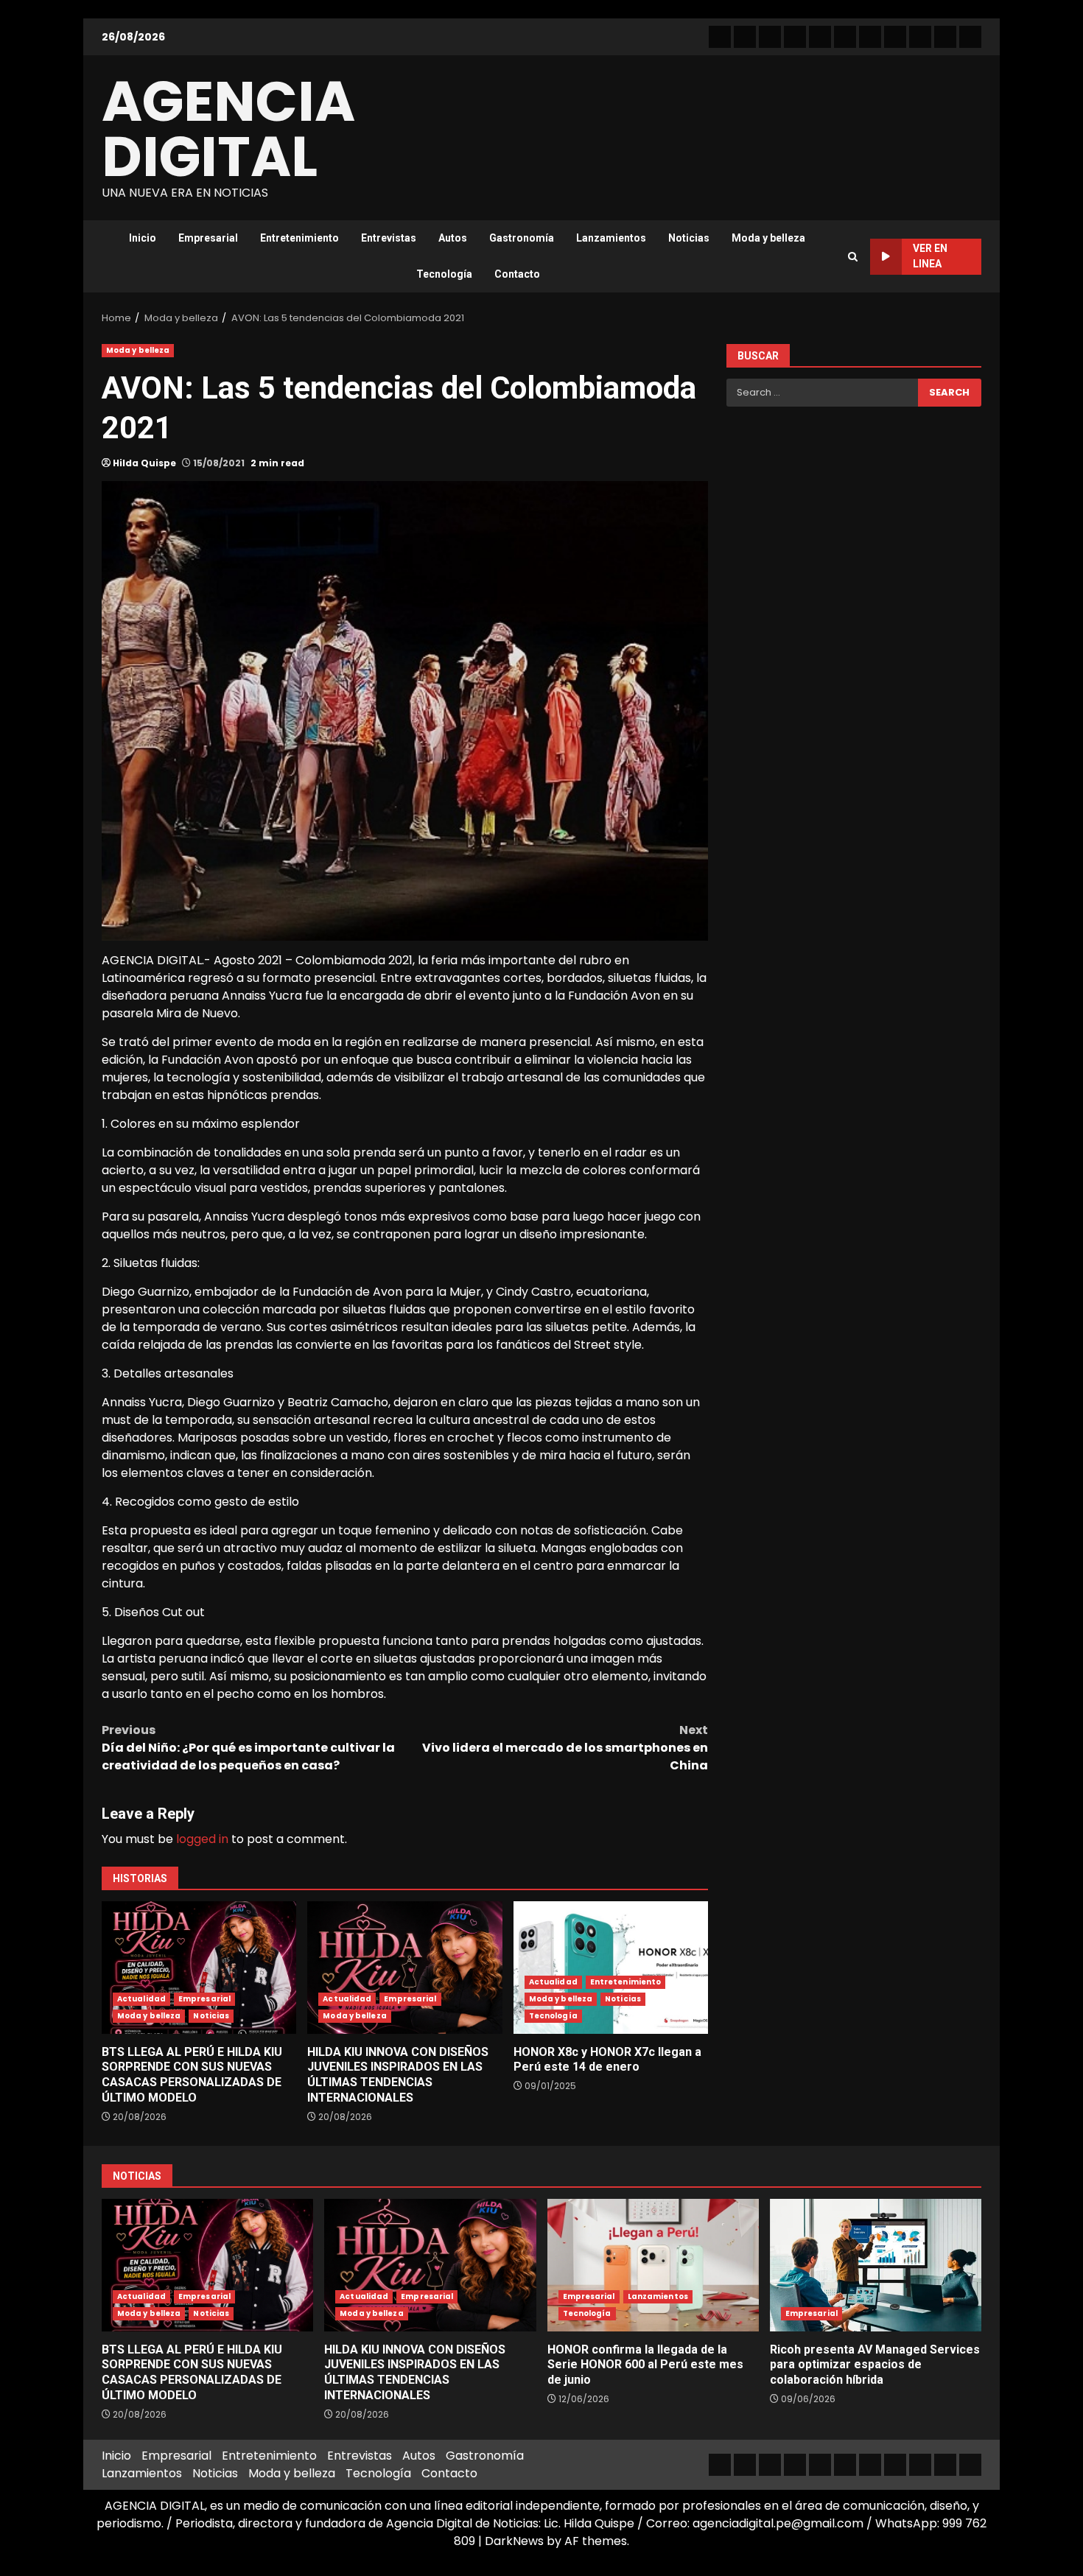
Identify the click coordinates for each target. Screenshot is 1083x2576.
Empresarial (208, 238)
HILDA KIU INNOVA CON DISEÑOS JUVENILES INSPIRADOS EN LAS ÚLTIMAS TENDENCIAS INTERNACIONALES (404, 1968)
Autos (453, 238)
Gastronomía (522, 238)
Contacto (517, 274)
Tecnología (444, 274)
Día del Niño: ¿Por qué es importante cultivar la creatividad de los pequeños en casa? (248, 1748)
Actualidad (141, 1999)
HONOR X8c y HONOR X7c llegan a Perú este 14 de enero (611, 1968)
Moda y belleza (768, 238)
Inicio (143, 238)
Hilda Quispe (144, 463)
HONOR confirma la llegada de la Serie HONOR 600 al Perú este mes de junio (653, 2265)
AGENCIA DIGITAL (228, 129)
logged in (202, 1839)
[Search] (853, 257)
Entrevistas (389, 238)
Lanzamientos (611, 238)
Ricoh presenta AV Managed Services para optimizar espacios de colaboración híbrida (876, 2265)
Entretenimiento (299, 238)
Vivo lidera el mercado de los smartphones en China (565, 1748)
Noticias (689, 238)
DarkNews (514, 2541)
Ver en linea (930, 256)
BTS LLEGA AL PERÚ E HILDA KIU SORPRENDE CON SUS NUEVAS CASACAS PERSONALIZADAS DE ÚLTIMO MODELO (199, 1968)
